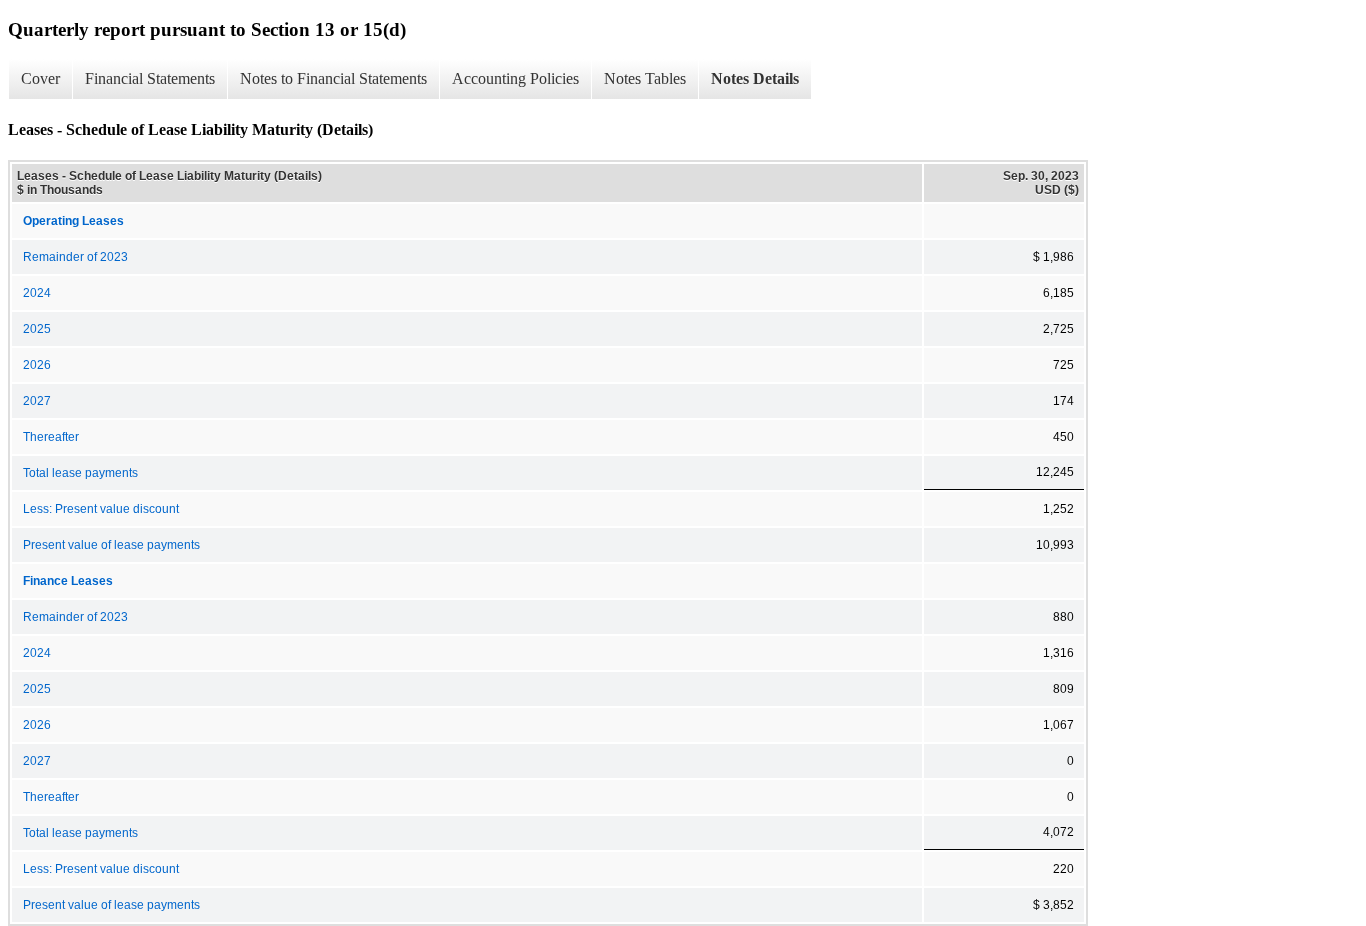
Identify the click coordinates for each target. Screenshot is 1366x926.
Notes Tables (645, 78)
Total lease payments (80, 473)
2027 (37, 401)
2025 (37, 329)
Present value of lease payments (111, 545)
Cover (40, 78)
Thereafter (51, 437)
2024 (37, 293)
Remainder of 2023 (75, 257)
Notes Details (755, 78)
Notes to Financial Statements (333, 78)
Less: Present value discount (101, 509)
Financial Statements (150, 78)
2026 (37, 365)
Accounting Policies (515, 78)
